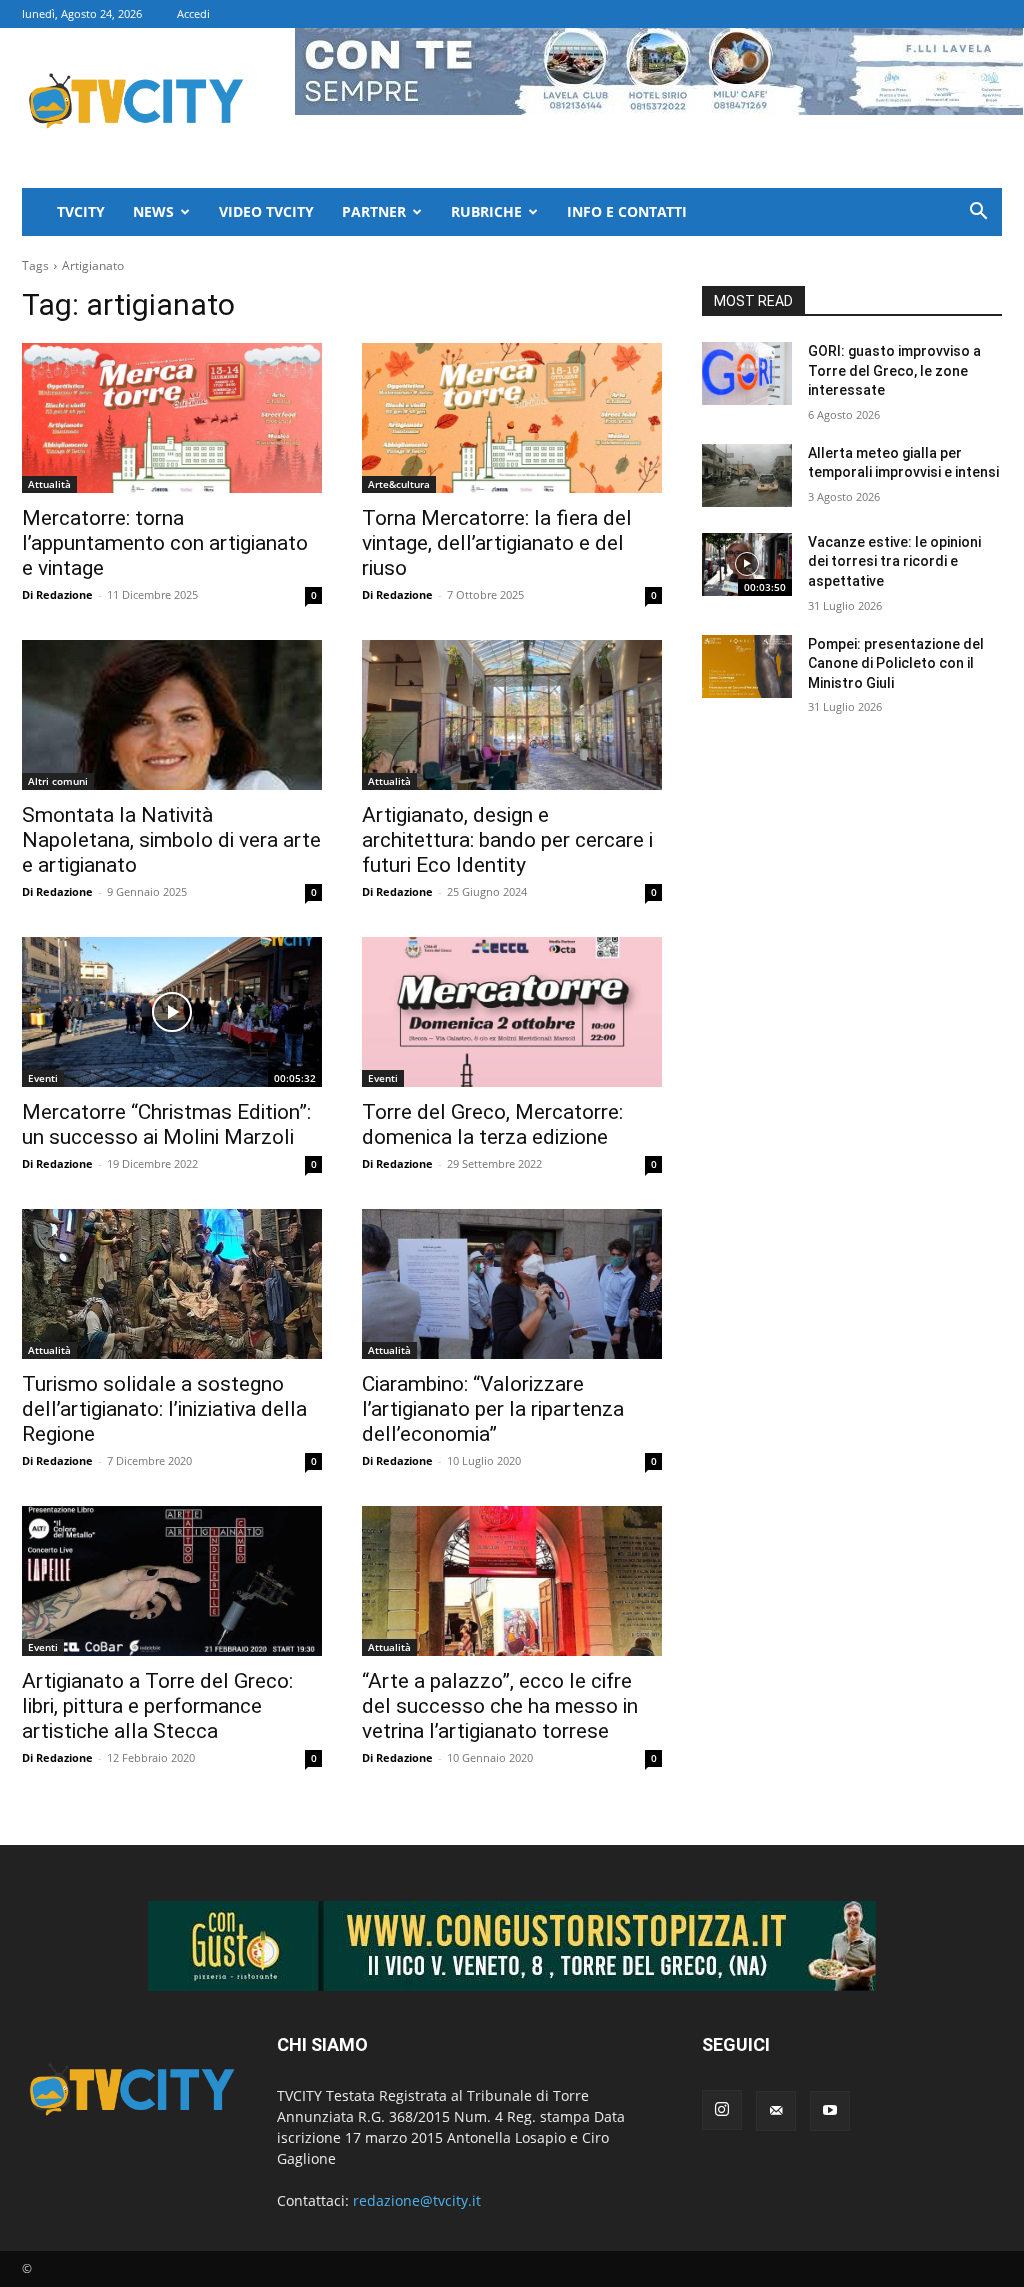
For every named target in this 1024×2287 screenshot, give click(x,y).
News (153, 211)
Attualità (49, 484)
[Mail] (776, 2111)
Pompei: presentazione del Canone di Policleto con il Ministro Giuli (896, 663)
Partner (374, 211)
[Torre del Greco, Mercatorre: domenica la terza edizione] (512, 1012)
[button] (978, 213)
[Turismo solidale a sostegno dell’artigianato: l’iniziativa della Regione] (172, 1284)
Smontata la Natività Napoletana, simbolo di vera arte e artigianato (171, 840)
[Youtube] (830, 2111)
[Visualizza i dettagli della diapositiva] (512, 1946)
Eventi (43, 1078)
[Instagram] (722, 2110)
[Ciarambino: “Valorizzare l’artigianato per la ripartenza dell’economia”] (512, 1284)
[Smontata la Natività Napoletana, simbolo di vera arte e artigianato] (172, 715)
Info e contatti (627, 211)
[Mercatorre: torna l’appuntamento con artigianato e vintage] (172, 418)
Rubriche (486, 211)
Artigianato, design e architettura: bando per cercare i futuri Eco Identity (507, 840)
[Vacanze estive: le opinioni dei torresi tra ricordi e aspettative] (747, 564)
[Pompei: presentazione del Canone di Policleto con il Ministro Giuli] (747, 666)
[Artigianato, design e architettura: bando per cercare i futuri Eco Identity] (512, 715)
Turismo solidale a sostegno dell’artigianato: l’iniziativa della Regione (164, 1409)
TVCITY (81, 211)
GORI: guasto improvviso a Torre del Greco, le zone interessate (894, 370)
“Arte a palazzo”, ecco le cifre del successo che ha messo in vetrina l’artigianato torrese (500, 1706)
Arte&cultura (399, 484)
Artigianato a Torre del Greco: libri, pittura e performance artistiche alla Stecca (157, 1706)
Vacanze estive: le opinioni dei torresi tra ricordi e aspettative (894, 561)
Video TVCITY (266, 211)
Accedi (193, 13)
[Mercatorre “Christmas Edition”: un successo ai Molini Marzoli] (172, 1012)
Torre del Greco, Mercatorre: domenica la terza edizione (492, 1124)
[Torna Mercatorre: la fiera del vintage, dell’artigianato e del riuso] (512, 418)
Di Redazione (57, 594)
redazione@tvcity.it (417, 2200)
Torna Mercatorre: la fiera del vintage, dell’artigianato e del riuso (497, 543)
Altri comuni (58, 781)
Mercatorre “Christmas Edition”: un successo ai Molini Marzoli (166, 1124)
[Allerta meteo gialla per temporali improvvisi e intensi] (747, 475)
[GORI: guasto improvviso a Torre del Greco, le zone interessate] (747, 373)
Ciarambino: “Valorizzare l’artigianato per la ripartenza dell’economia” (493, 1409)
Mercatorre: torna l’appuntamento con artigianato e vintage (165, 543)
